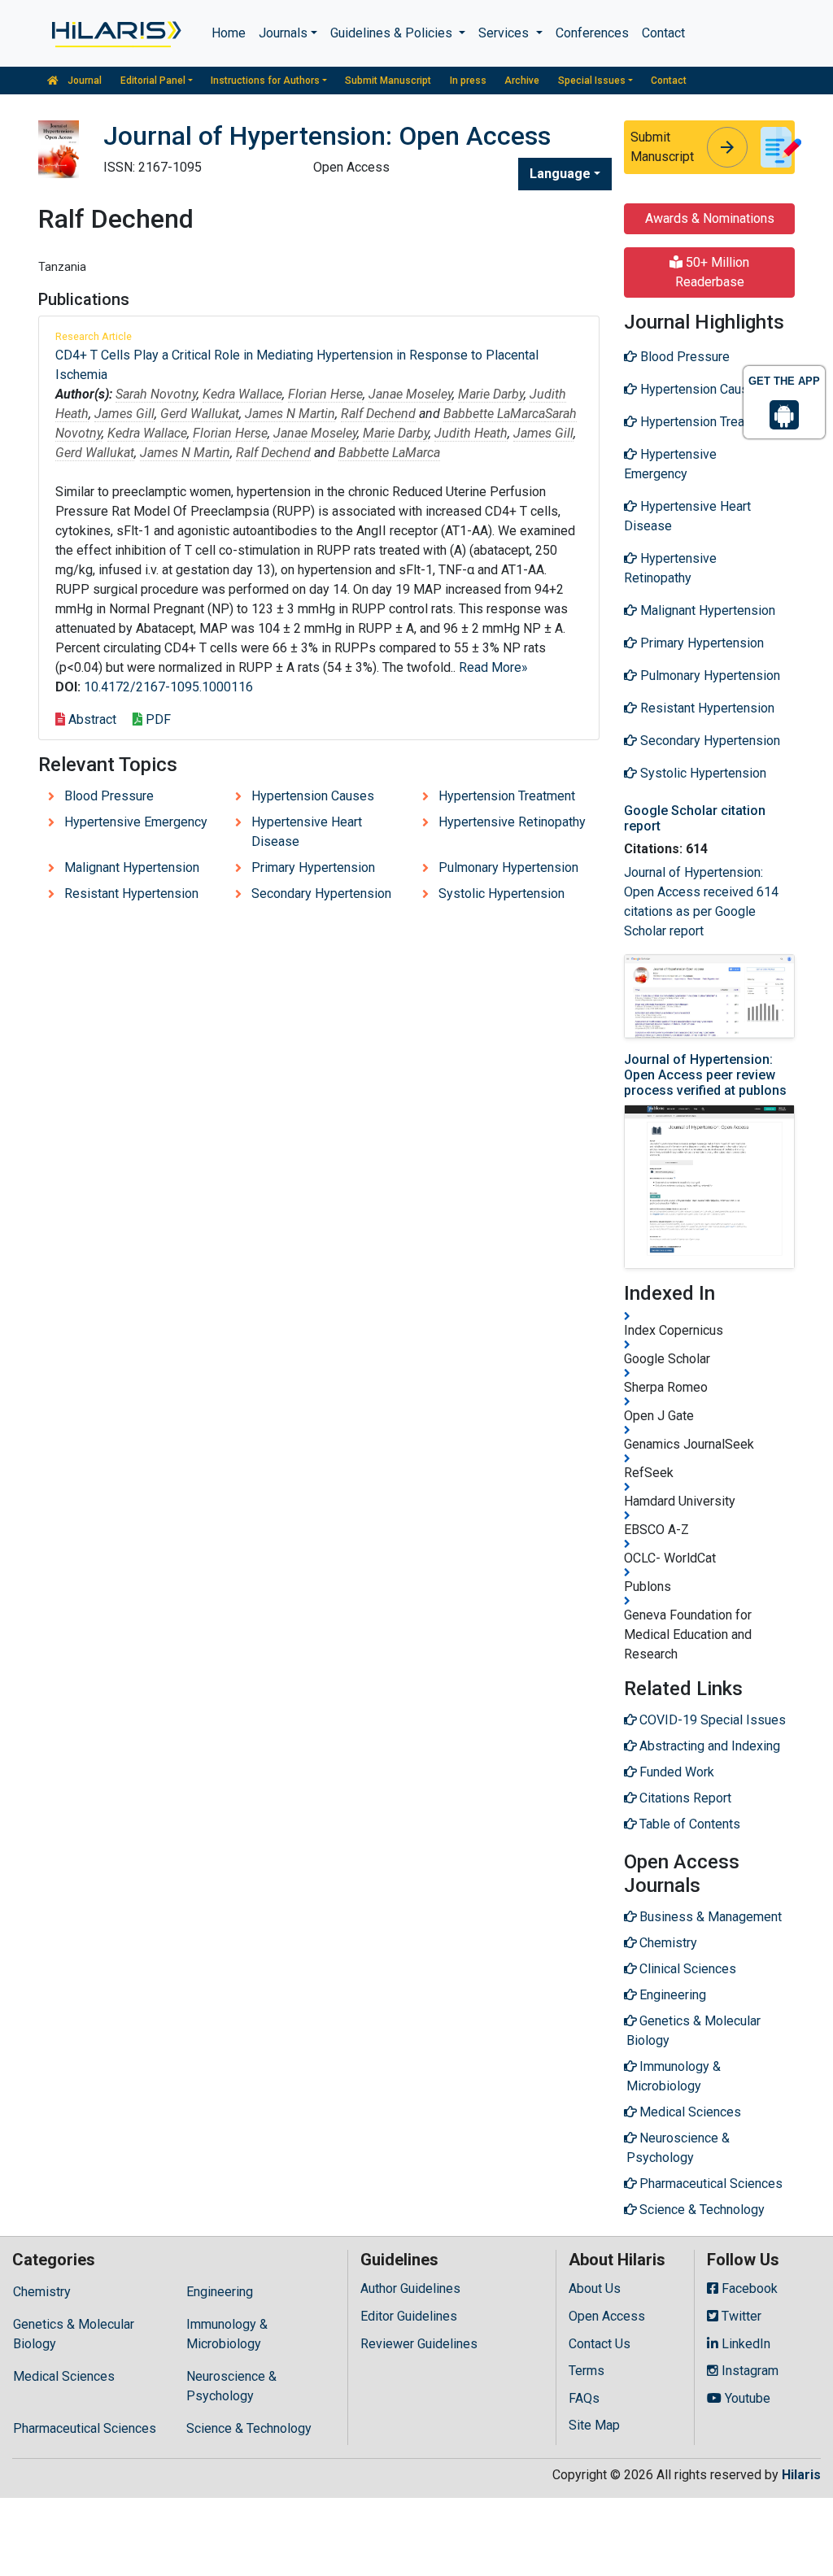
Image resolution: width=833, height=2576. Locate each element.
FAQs (584, 2398)
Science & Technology (249, 2428)
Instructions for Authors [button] (265, 81)
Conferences (592, 33)
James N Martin (290, 414)
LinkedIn (744, 2344)
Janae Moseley (410, 394)
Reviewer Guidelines (419, 2344)
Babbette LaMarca (494, 414)
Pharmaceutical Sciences (85, 2428)
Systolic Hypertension (502, 894)
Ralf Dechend (378, 414)
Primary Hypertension (313, 867)
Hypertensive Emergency (136, 822)
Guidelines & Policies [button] (393, 33)
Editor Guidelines (409, 2316)
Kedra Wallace (242, 394)
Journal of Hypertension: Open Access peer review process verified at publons (705, 1075)
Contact (663, 33)
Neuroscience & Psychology (231, 2386)
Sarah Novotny (156, 394)
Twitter (740, 2316)
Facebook (748, 2288)
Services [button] (505, 33)
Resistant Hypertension (131, 894)
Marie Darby (491, 394)
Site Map (594, 2425)
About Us (595, 2288)
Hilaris (801, 2475)
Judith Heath (471, 433)
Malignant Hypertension (132, 867)
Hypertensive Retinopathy (512, 822)
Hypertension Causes (313, 796)
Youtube (746, 2398)
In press (468, 81)
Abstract (91, 719)
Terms (587, 2371)
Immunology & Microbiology (227, 2334)
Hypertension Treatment (507, 796)
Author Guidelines (410, 2288)
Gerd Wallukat (200, 414)
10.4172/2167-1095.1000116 (168, 687)
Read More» (493, 667)
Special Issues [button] (592, 81)
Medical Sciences (64, 2376)
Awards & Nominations (710, 218)
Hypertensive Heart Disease (307, 832)
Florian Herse (325, 394)
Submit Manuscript (388, 81)
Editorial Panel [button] (153, 81)
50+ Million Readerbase (713, 272)
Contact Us (600, 2344)
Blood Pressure (109, 796)
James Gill (124, 414)
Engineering (220, 2292)
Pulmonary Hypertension (508, 867)
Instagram (748, 2371)
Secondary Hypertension (321, 894)
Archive (522, 81)
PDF (157, 719)
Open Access (607, 2316)
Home (229, 33)
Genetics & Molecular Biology (74, 2334)
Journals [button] (283, 33)
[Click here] (115, 33)
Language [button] (560, 174)
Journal (83, 81)
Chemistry (42, 2292)
